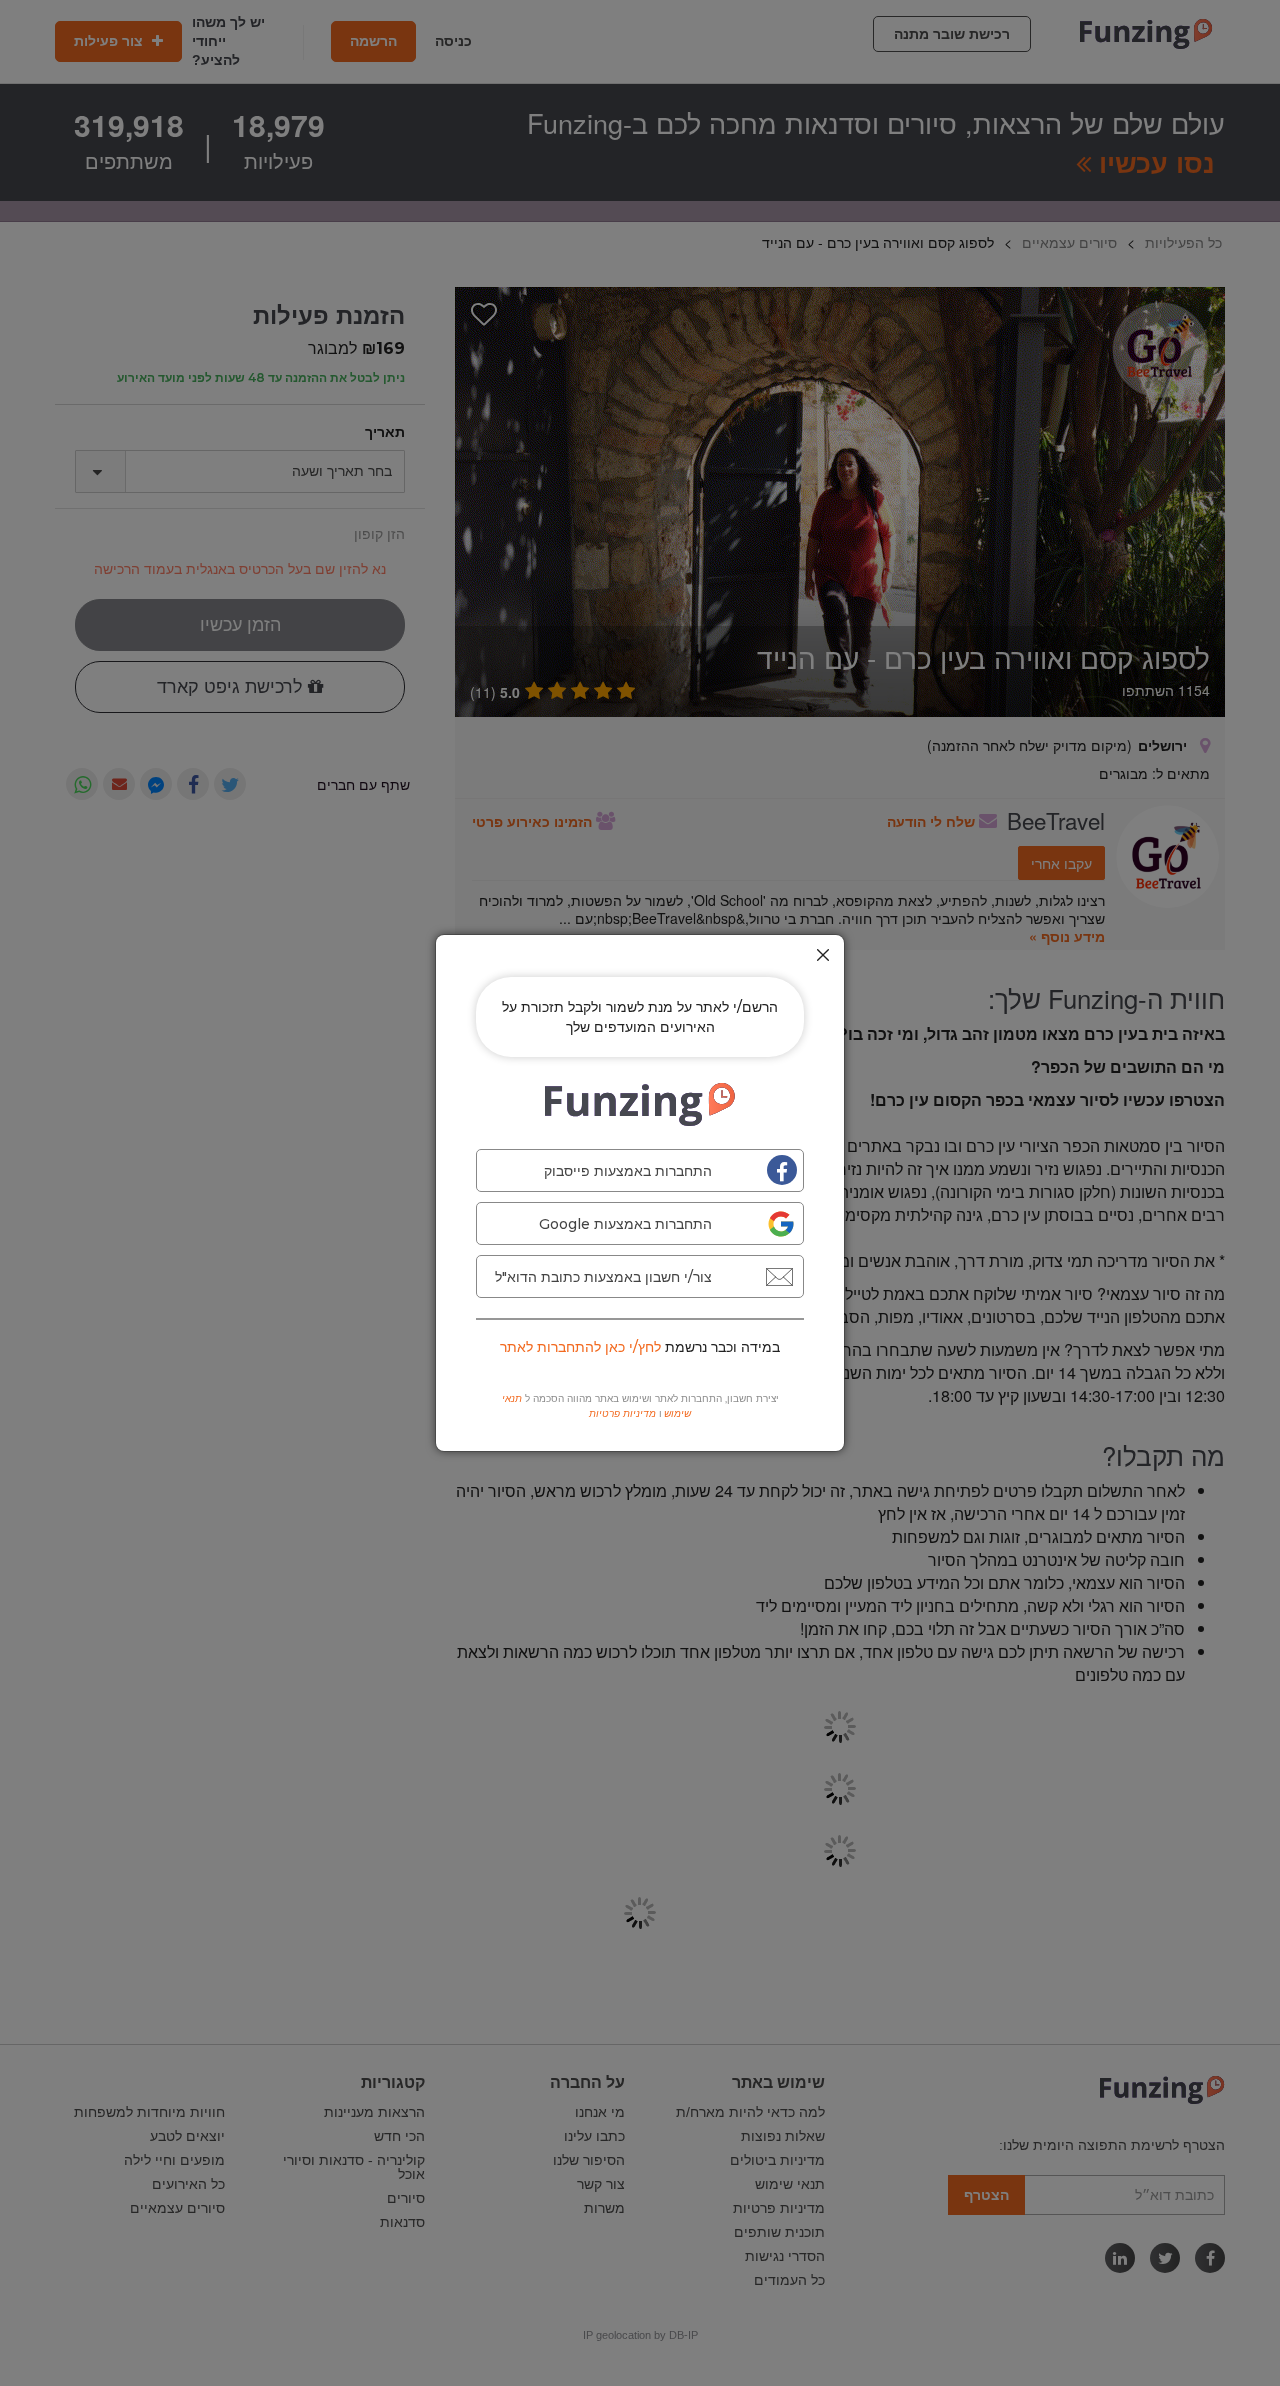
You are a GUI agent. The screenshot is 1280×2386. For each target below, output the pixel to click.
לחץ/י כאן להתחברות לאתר (580, 1347)
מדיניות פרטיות (622, 1413)
